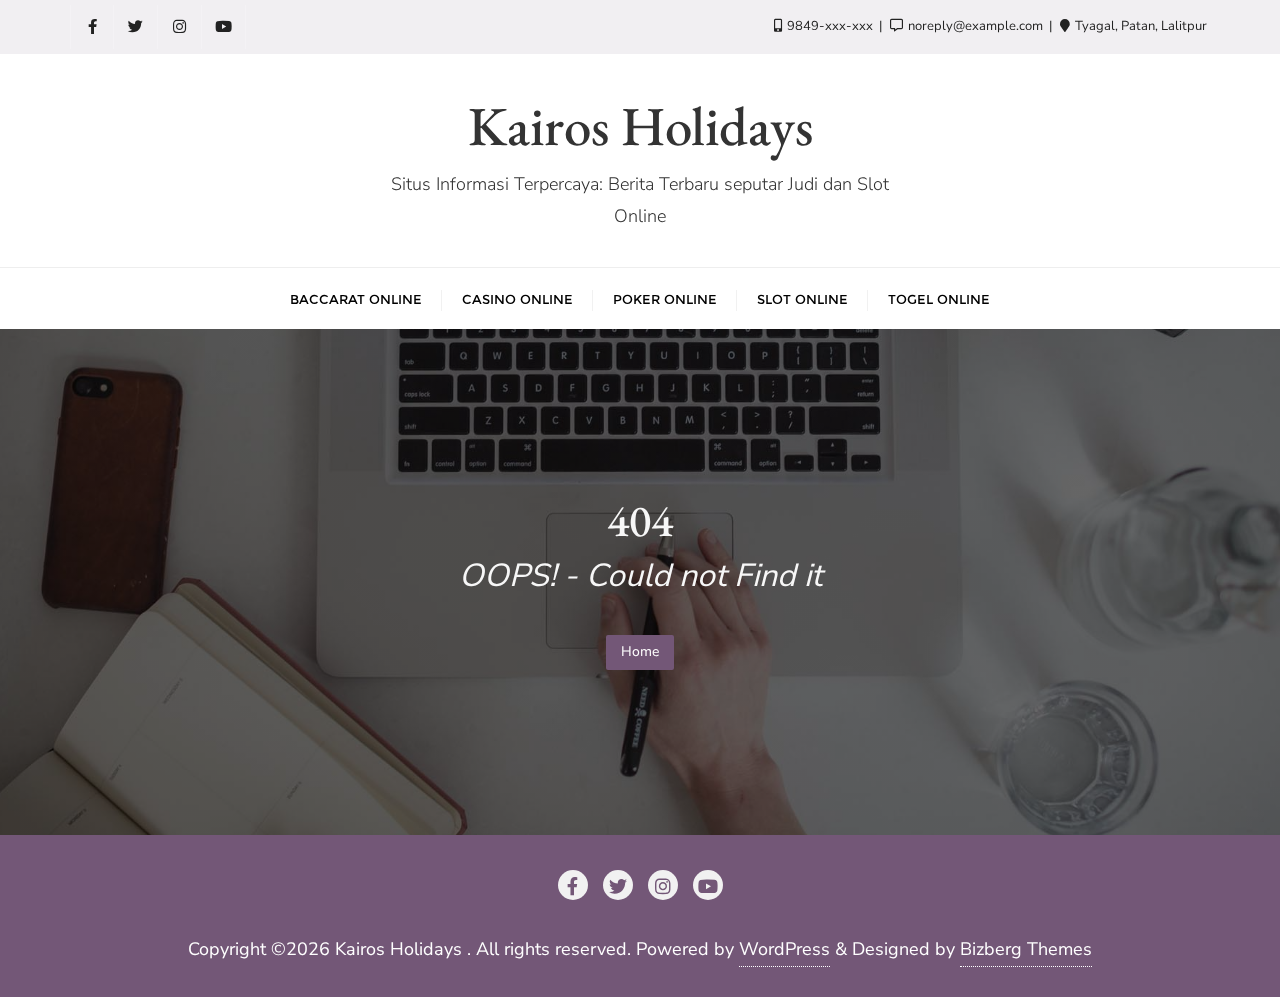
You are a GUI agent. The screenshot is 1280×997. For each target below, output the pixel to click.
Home (640, 651)
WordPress (784, 949)
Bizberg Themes (1026, 949)
